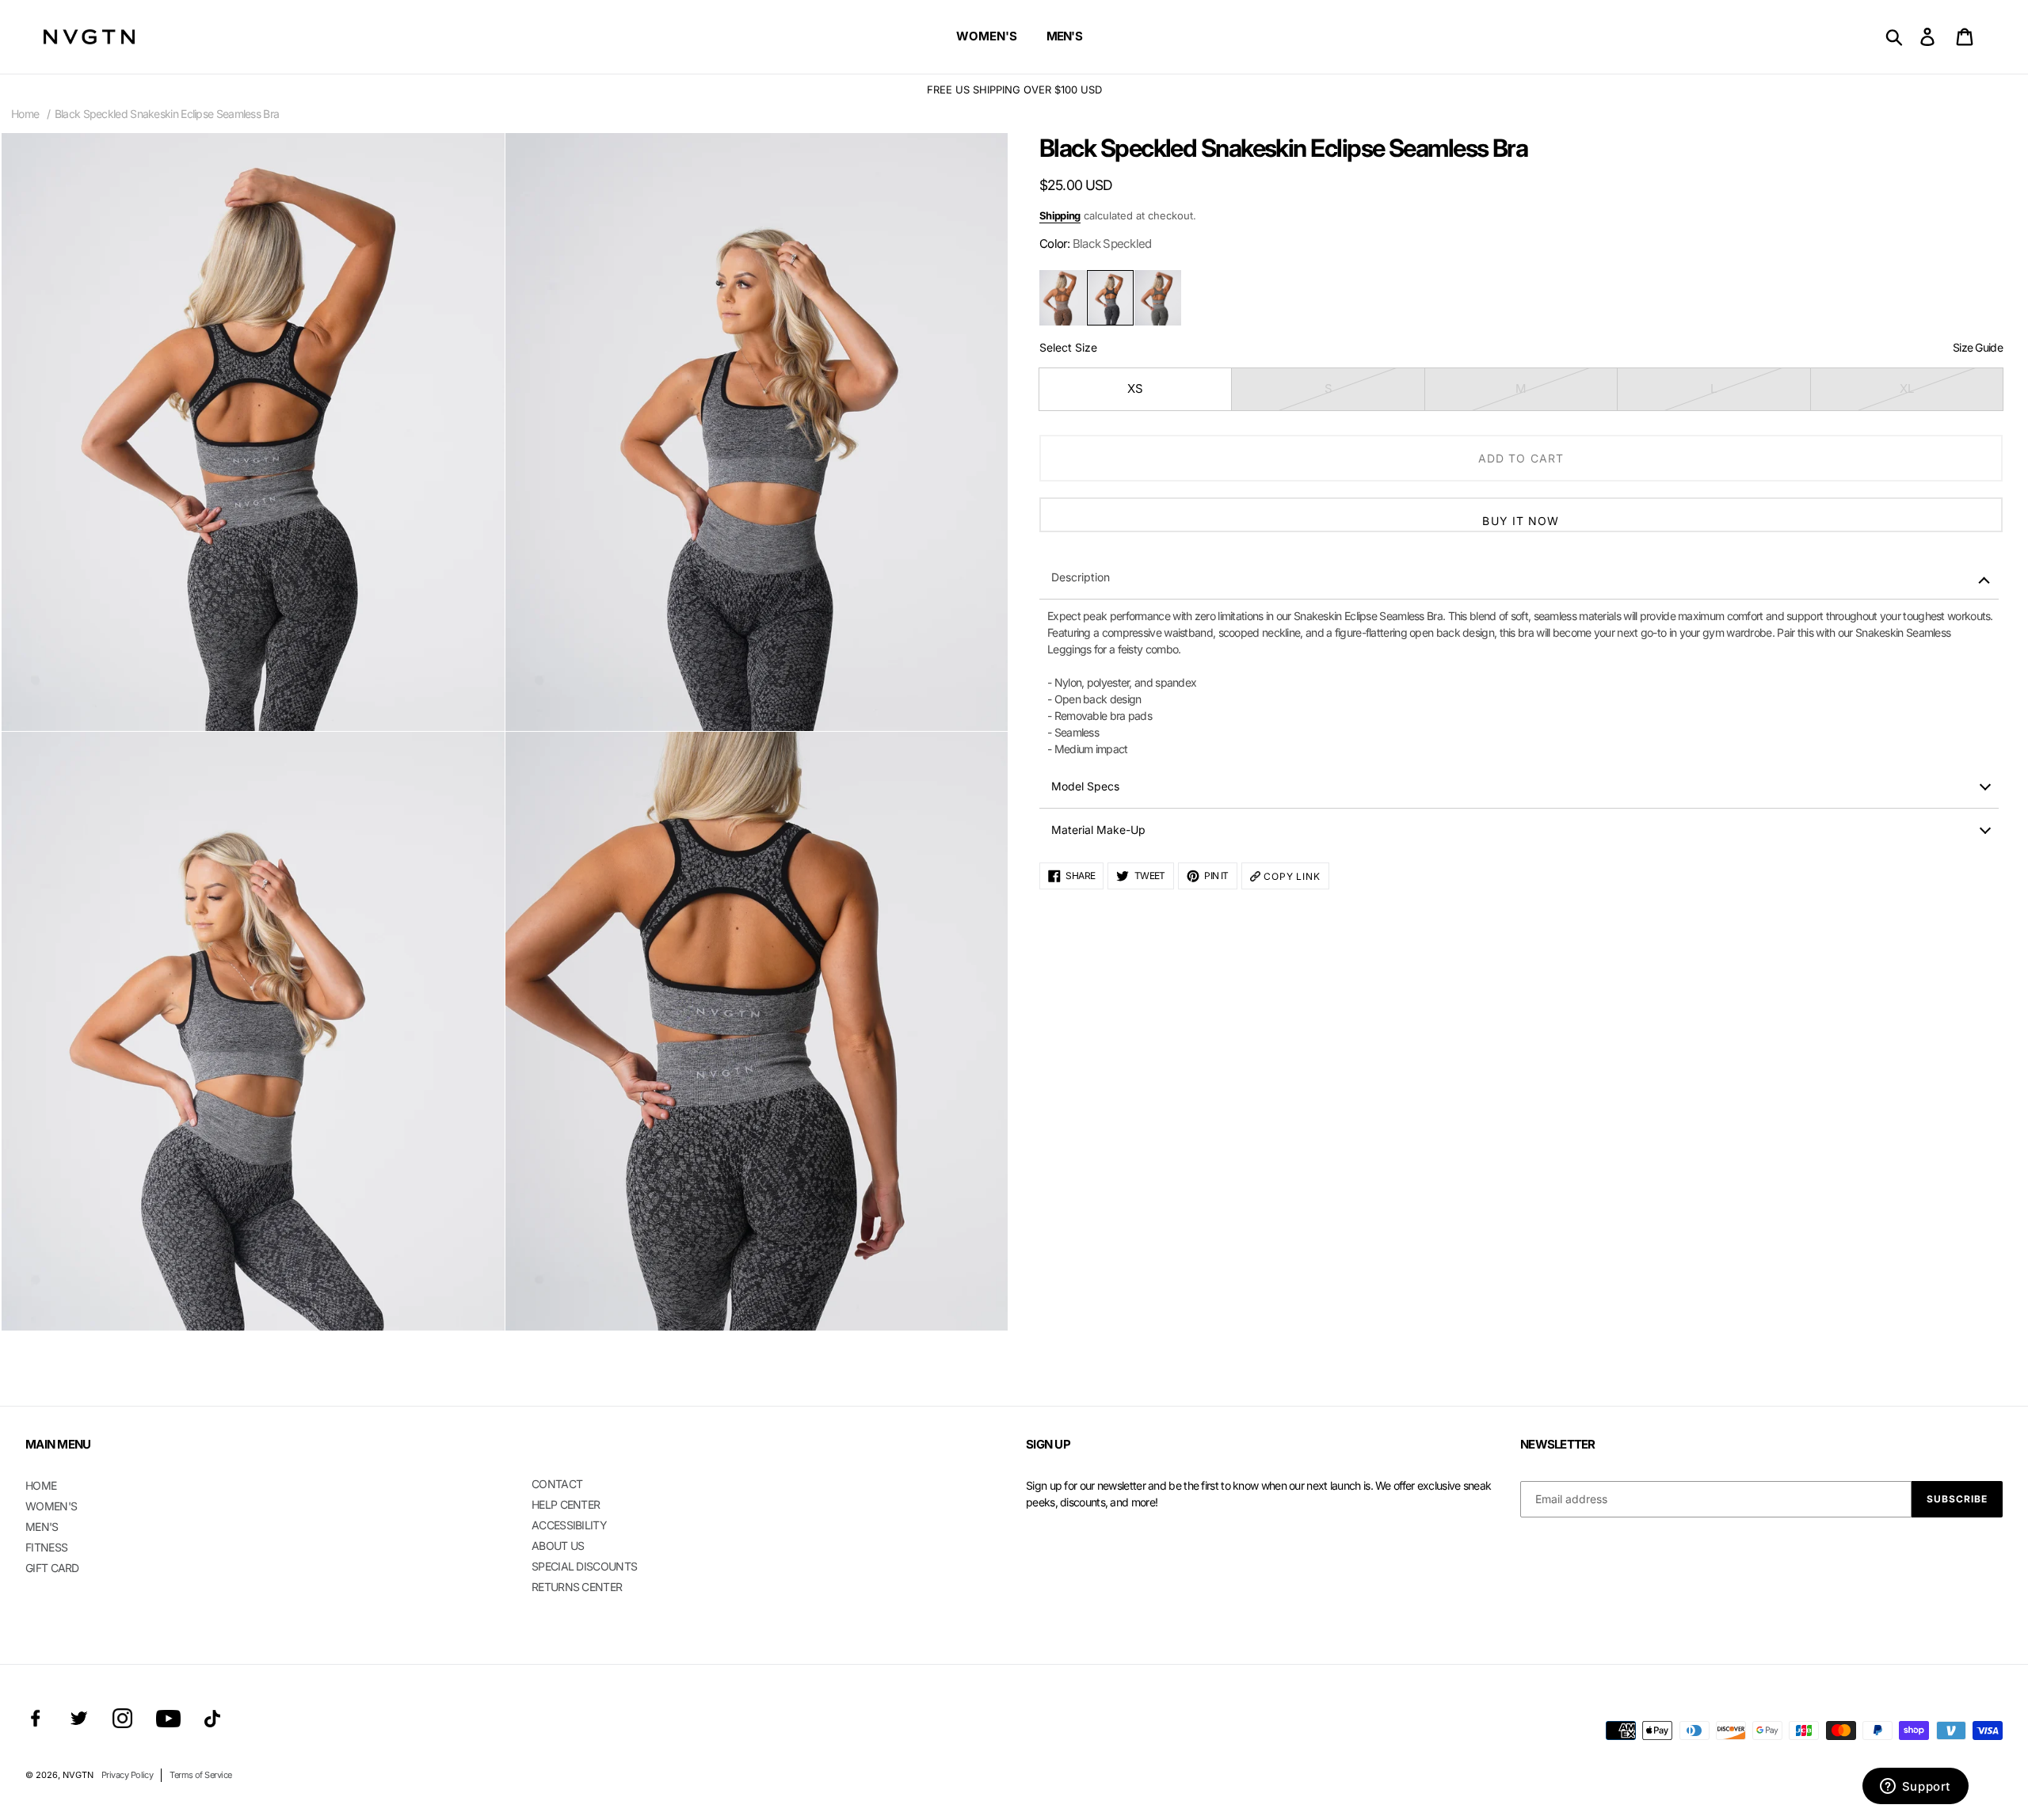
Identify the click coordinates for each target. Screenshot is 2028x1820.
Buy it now (1521, 521)
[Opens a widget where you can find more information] (1915, 1788)
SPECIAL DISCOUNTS (584, 1566)
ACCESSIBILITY (569, 1525)
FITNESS (46, 1547)
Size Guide (1978, 347)
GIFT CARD (52, 1568)
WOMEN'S (51, 1506)
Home (25, 114)
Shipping (1060, 215)
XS (1135, 388)
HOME (41, 1485)
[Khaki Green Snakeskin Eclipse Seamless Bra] (1158, 298)
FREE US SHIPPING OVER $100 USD (1014, 89)
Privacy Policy (127, 1775)
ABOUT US (558, 1546)
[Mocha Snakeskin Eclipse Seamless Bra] (1063, 298)
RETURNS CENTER (577, 1587)
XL (1907, 388)
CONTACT (557, 1484)
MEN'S (42, 1527)
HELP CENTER (566, 1504)
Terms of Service (200, 1775)
